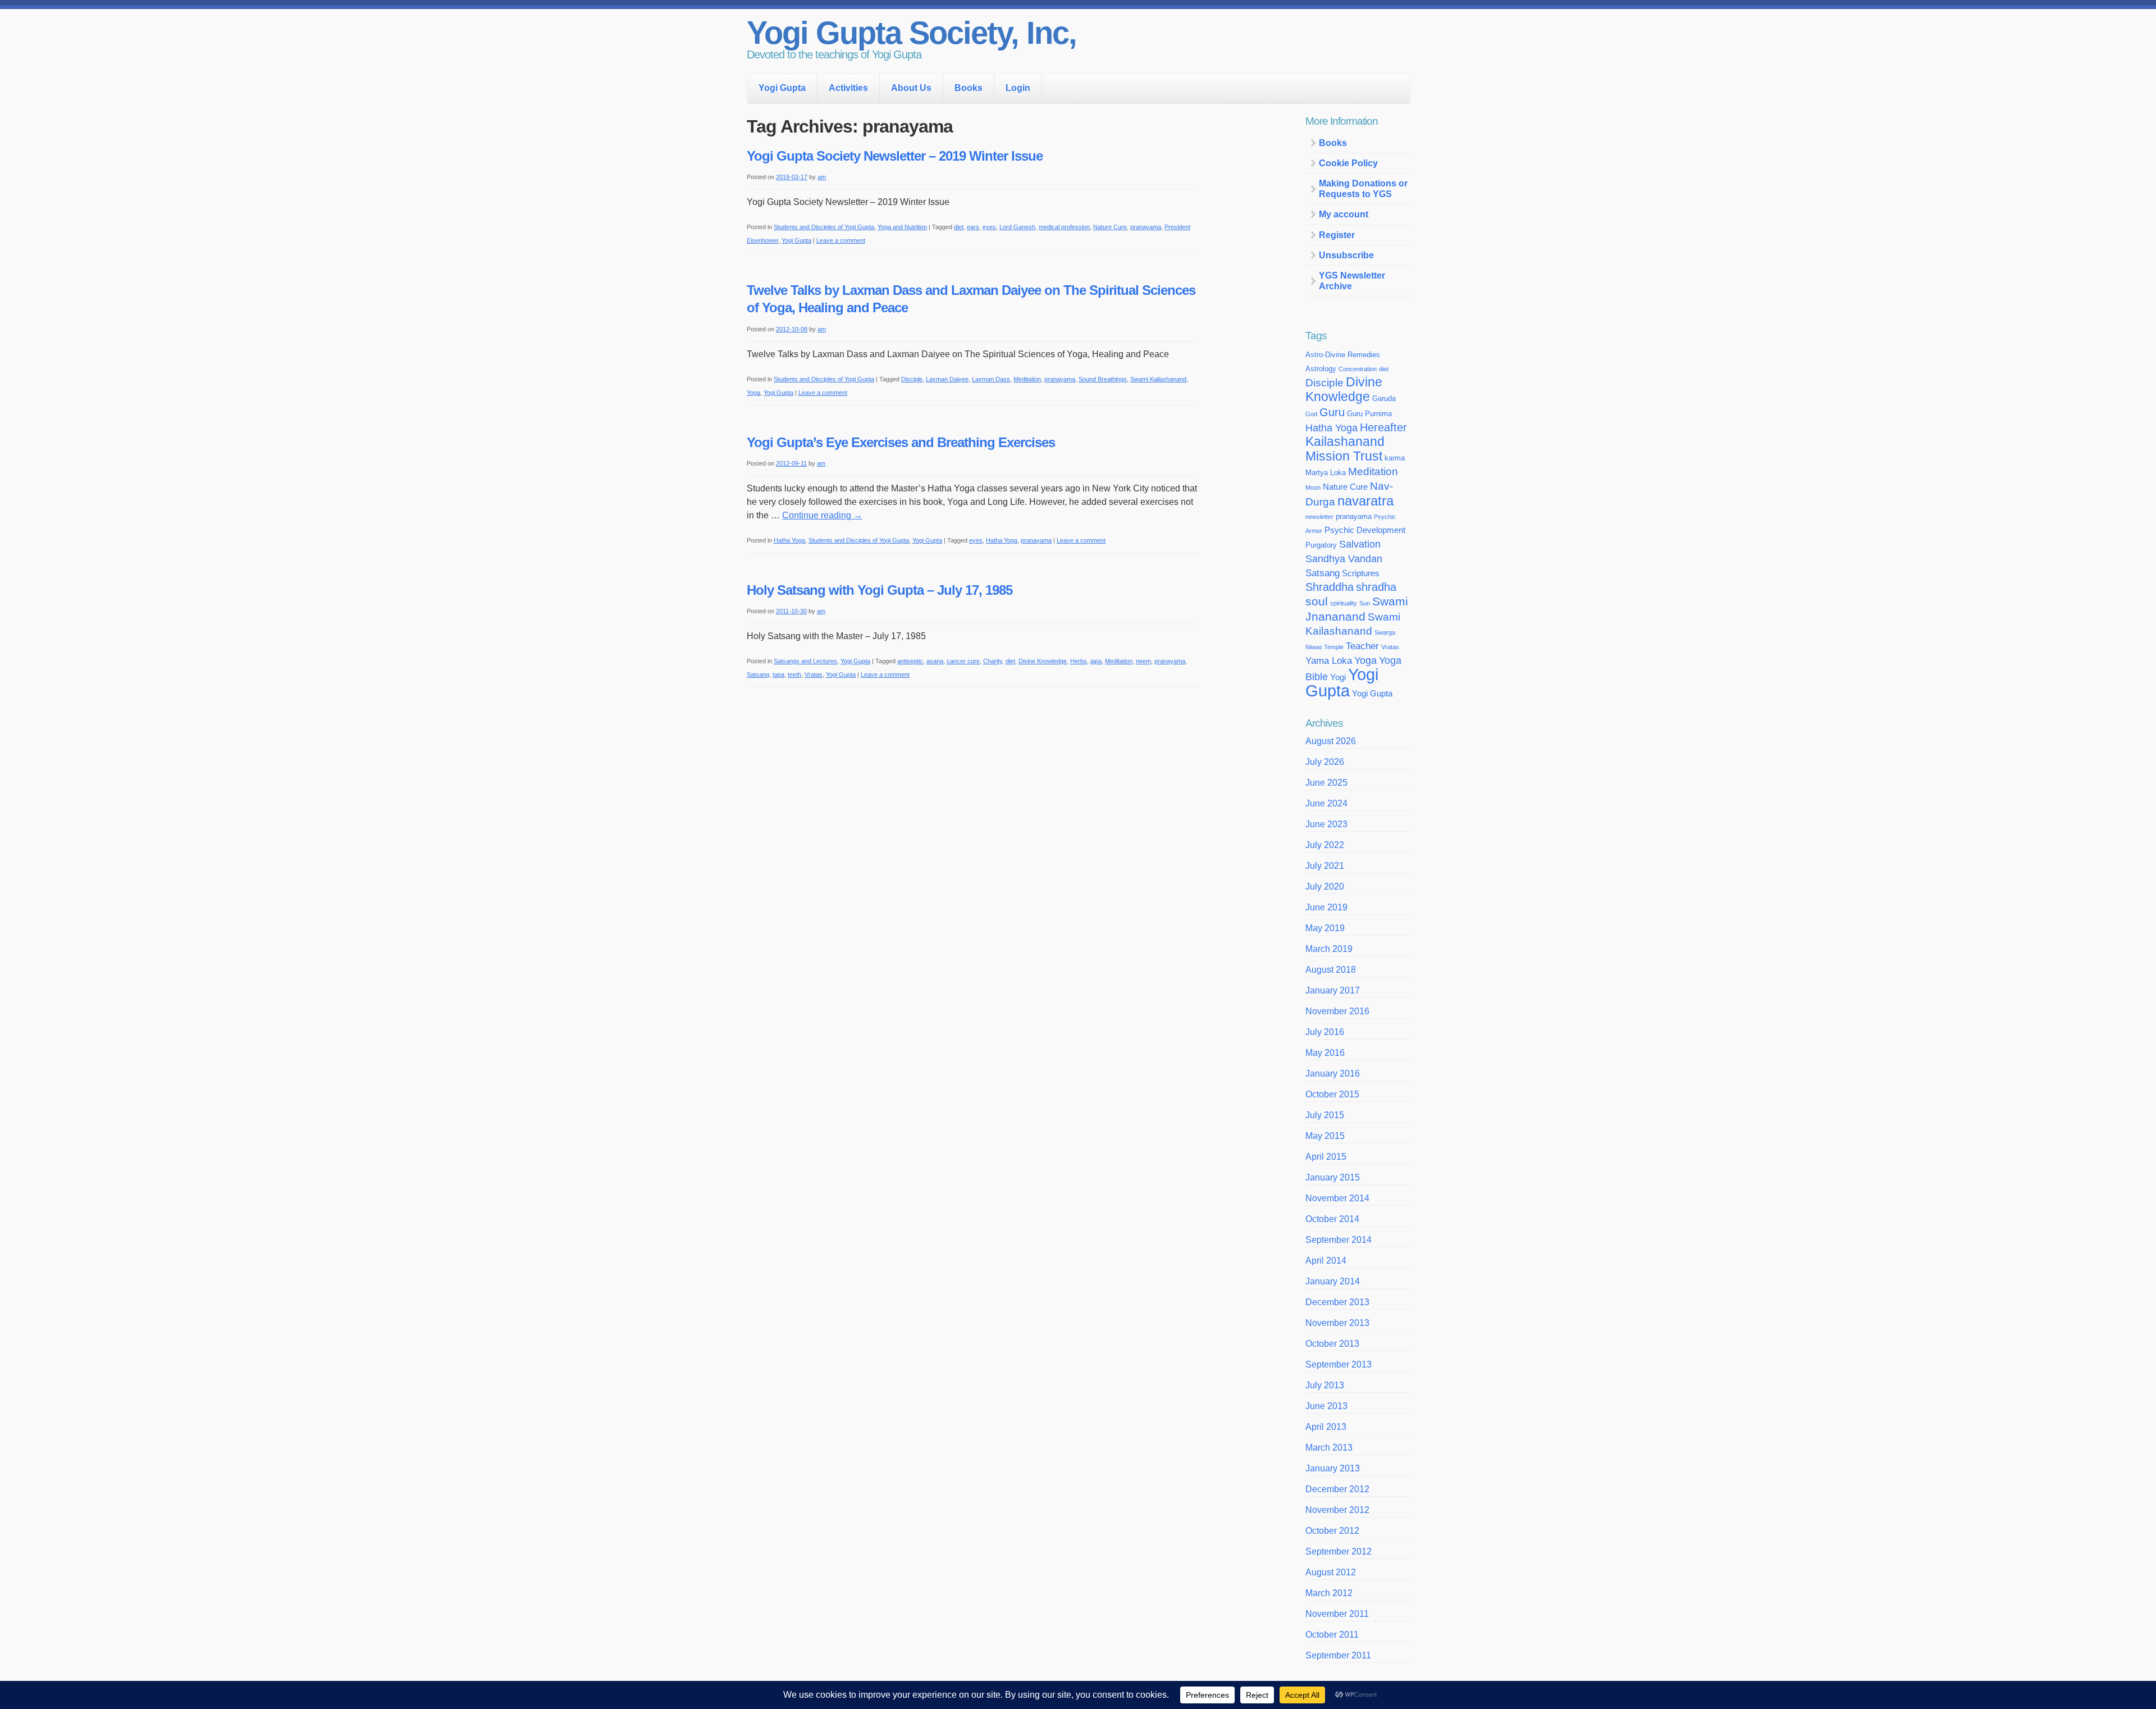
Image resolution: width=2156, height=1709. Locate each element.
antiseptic (910, 661)
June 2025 (1326, 783)
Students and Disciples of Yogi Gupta (824, 227)
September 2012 (1339, 1551)
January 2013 (1333, 1468)
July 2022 (1325, 845)
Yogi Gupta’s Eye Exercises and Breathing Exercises (901, 442)
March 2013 (1329, 1448)
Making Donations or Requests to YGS (1363, 189)
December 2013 (1337, 1302)
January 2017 (1333, 990)
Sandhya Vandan (1344, 559)
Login (1018, 88)
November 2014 (1337, 1198)
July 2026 (1325, 762)
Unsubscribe (1346, 255)
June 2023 (1326, 824)
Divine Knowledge (1043, 661)
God (1311, 414)
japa (1096, 661)
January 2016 (1333, 1074)
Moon (1313, 487)
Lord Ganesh (1017, 227)
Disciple (912, 379)
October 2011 (1332, 1635)
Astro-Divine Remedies (1343, 355)
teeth (794, 675)
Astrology (1321, 369)
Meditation (1027, 379)
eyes (989, 227)
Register (1337, 235)
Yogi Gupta (782, 88)
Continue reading (822, 515)
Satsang (758, 675)
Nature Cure (1110, 227)
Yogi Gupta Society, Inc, (912, 33)
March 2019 (1329, 949)
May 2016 (1325, 1053)
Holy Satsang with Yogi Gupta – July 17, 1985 (880, 590)
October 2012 (1332, 1531)
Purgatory (1321, 545)
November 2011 (1337, 1614)
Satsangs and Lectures (805, 661)
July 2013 (1325, 1385)
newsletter (1319, 517)
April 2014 (1326, 1261)
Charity (993, 661)
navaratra (1365, 501)
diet (959, 227)
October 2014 (1332, 1219)
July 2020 (1325, 887)
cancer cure (963, 661)
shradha (1376, 587)
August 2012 (1331, 1572)
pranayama (1146, 227)
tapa (778, 675)
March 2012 (1329, 1593)
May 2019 (1325, 928)
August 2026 (1331, 741)
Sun (1365, 603)
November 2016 (1337, 1011)
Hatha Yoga (789, 540)
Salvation (1360, 544)
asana (935, 661)
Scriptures (1361, 573)
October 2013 (1332, 1344)
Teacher (1362, 646)
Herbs (1079, 661)
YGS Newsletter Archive (1352, 281)
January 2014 (1333, 1281)
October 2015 (1332, 1094)
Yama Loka (1329, 660)
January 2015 (1333, 1177)
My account (1344, 214)
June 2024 (1326, 803)
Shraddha (1330, 587)
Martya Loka (1326, 473)
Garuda (1384, 398)
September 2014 (1339, 1240)
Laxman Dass (991, 379)
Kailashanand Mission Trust (1345, 449)
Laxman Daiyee (947, 379)
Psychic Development (1365, 530)
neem (1143, 661)
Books (969, 88)
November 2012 (1337, 1510)
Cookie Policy (1348, 163)
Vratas (814, 675)
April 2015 (1326, 1157)
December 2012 (1337, 1489)
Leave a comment (841, 240)
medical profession (1064, 227)
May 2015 (1325, 1136)
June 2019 (1326, 907)
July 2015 (1325, 1115)
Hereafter (1383, 427)
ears (973, 227)
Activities (848, 88)
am (822, 177)
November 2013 (1337, 1323)
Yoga (753, 393)
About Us (911, 88)
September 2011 (1338, 1655)
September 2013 (1339, 1364)
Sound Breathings (1103, 379)
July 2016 (1325, 1032)
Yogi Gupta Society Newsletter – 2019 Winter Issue (895, 156)
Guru (1332, 412)
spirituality (1344, 603)
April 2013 (1326, 1427)
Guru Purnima (1369, 414)
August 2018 (1331, 970)
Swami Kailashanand (1158, 379)
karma (1395, 458)
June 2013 (1326, 1406)
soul (1317, 601)
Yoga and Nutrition (902, 227)
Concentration (1358, 369)
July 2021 (1325, 866)
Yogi (1338, 677)
